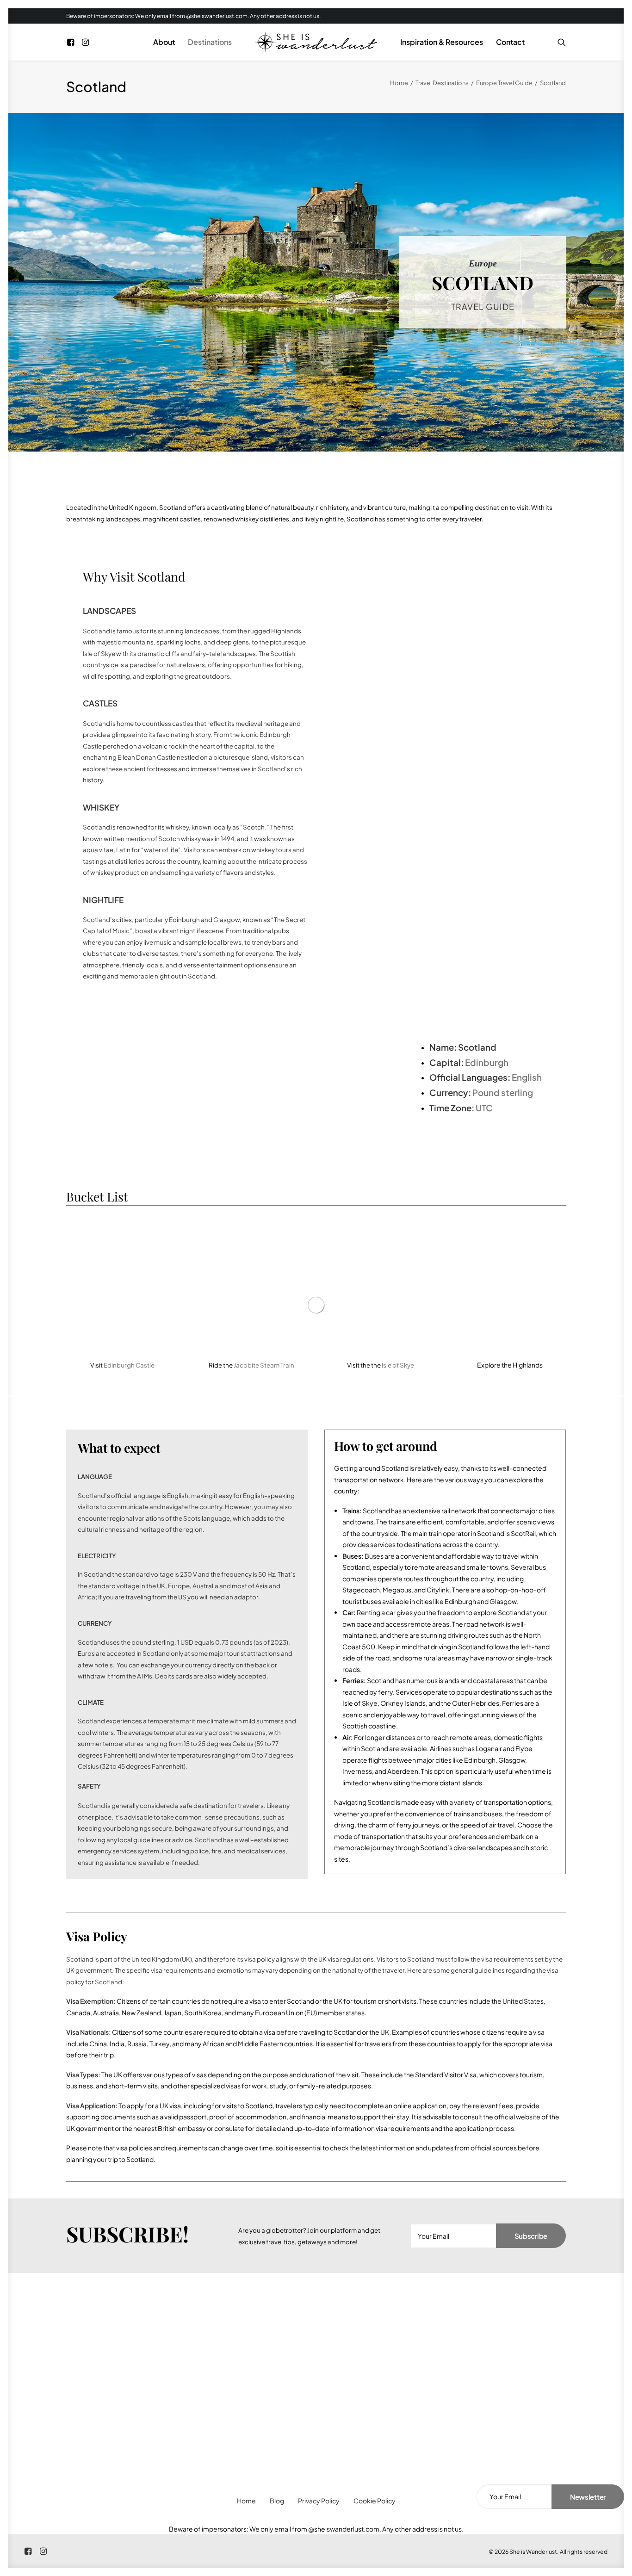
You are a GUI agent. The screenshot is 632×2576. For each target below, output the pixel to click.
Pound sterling (503, 1093)
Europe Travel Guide (504, 83)
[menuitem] (72, 42)
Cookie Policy (375, 2501)
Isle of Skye (398, 1365)
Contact (510, 42)
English (527, 1077)
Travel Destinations (442, 83)
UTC (484, 1108)
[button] (72, 42)
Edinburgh (487, 1062)
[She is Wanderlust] (316, 42)
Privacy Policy (319, 2501)
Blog (277, 2501)
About (164, 42)
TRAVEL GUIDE (483, 307)
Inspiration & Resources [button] (442, 42)
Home (399, 83)
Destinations (210, 42)
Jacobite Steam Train (264, 1365)
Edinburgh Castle (129, 1365)
